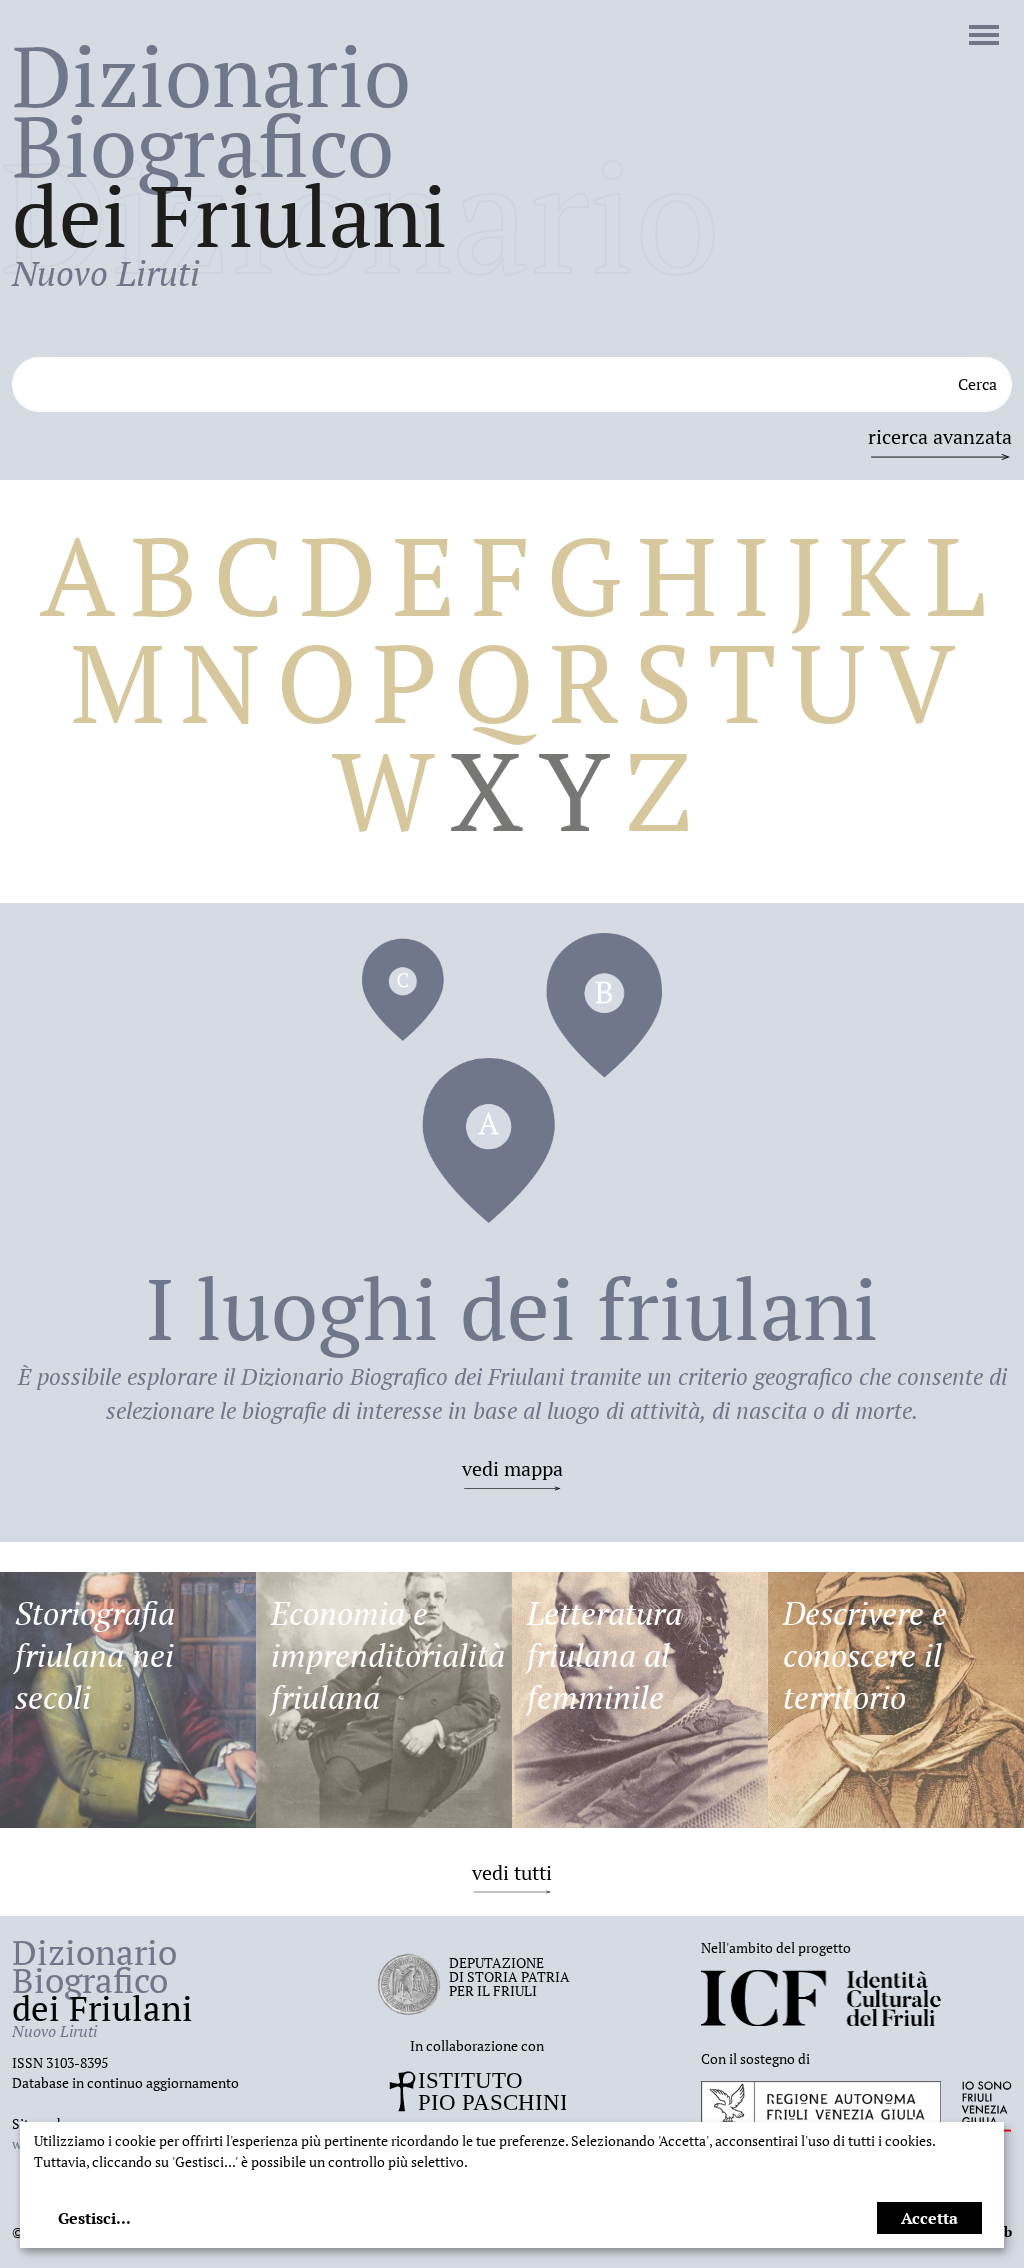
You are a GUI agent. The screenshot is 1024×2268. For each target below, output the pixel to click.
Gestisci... (94, 2218)
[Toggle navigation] (984, 37)
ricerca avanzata (940, 436)
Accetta (929, 2218)
